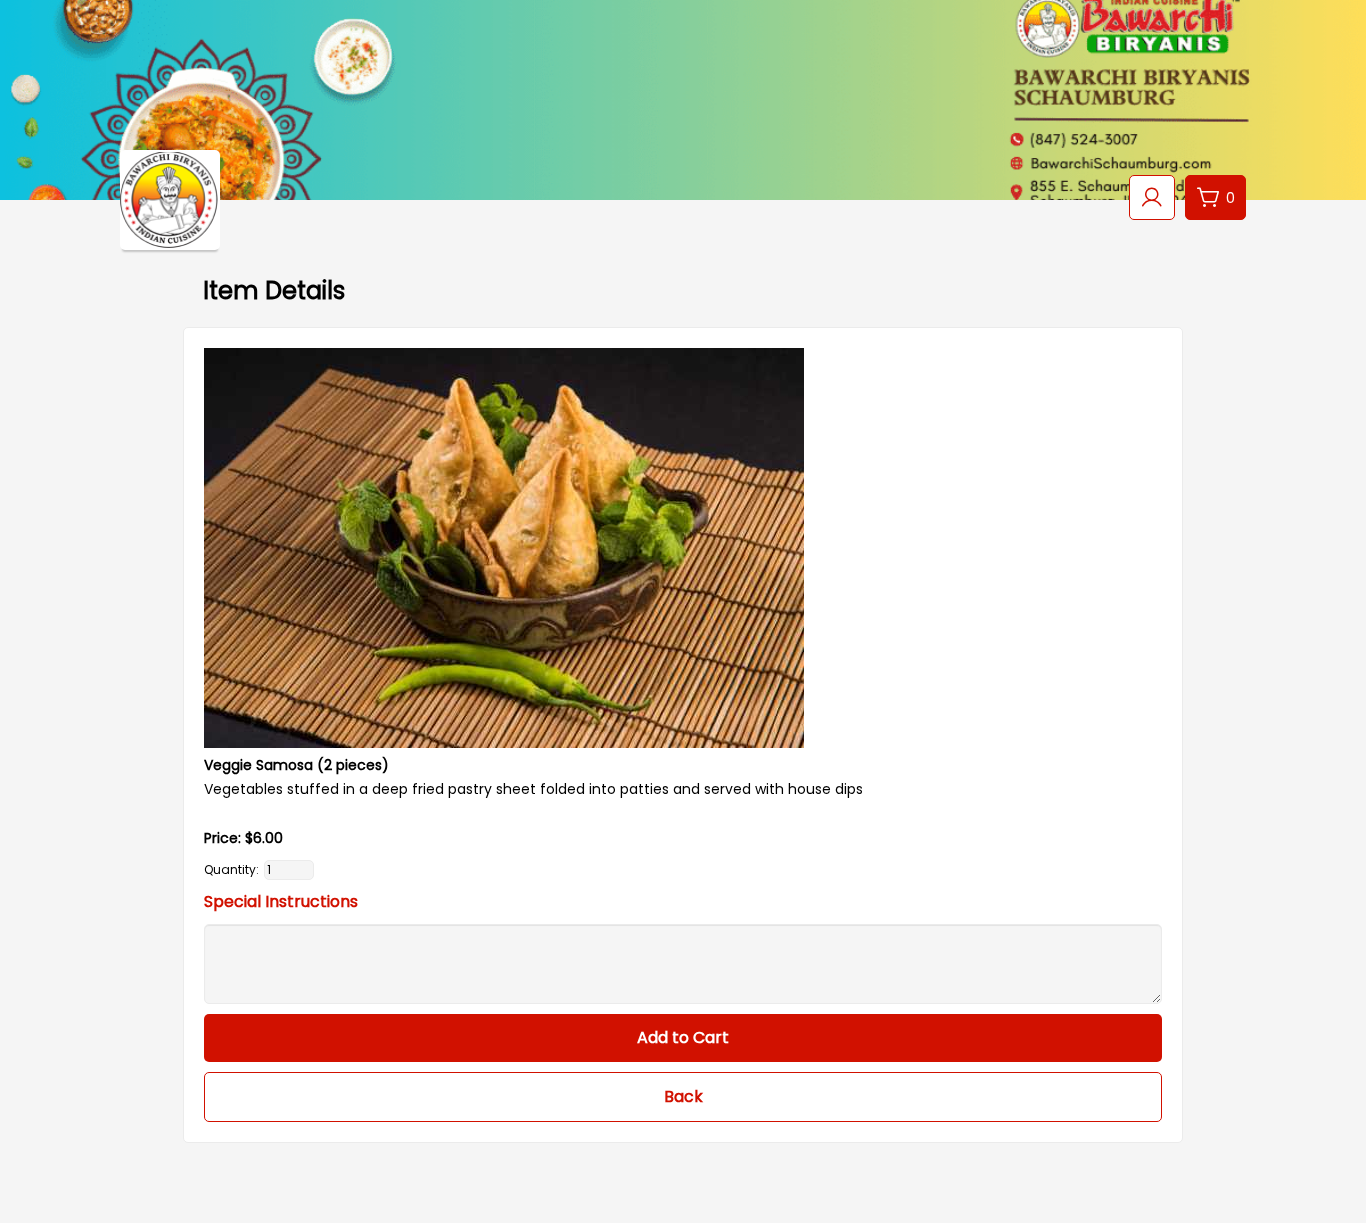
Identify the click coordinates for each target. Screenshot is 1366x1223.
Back (683, 1096)
